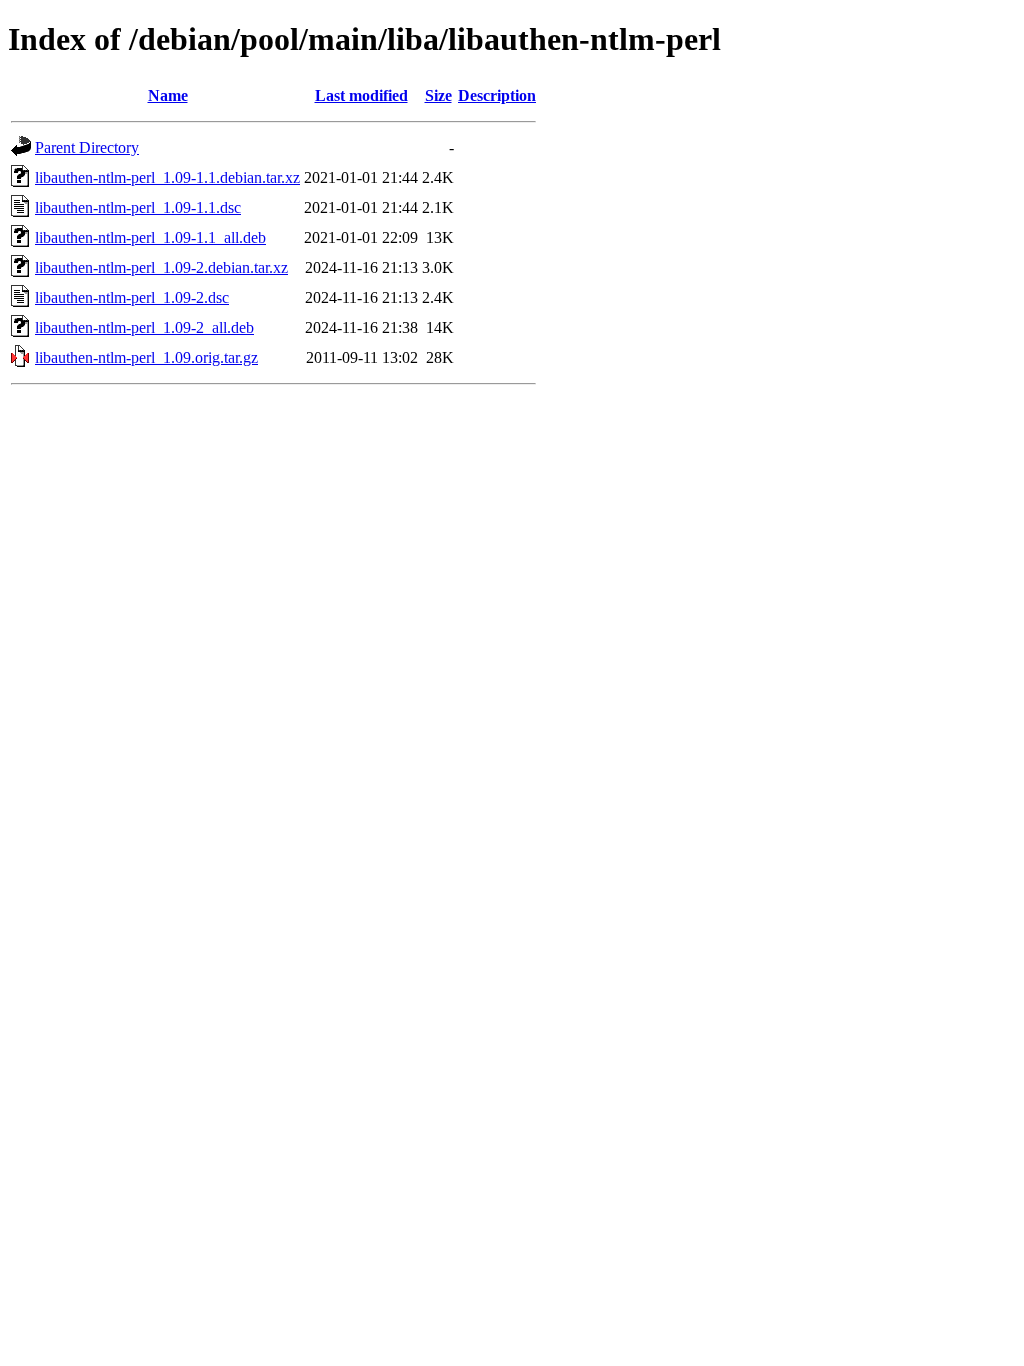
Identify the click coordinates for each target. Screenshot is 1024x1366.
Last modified (361, 95)
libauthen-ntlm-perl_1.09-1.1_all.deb (150, 237)
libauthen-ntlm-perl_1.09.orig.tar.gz (146, 357)
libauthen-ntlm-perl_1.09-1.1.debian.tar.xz (167, 177)
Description (497, 95)
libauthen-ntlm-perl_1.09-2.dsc (132, 297)
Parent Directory (87, 147)
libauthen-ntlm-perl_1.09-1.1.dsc (138, 207)
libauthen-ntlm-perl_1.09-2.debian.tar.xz (161, 267)
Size (438, 95)
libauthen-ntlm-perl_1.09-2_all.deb (144, 327)
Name (168, 95)
